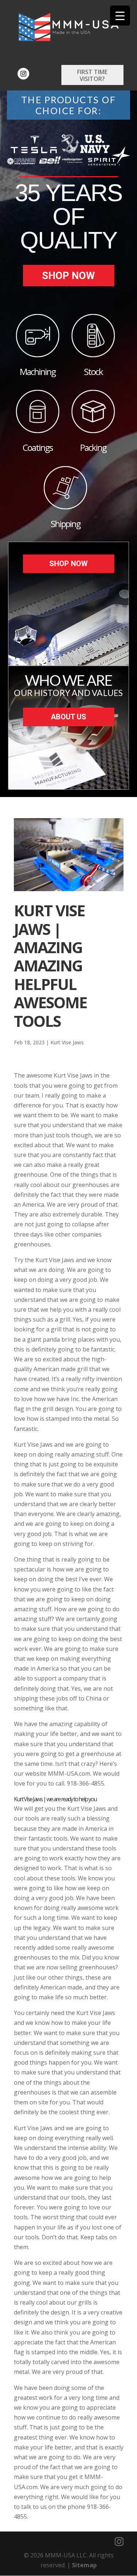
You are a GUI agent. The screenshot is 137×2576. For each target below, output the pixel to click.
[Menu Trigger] (120, 16)
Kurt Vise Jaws (67, 1042)
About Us (68, 717)
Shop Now (68, 276)
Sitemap (84, 2565)
